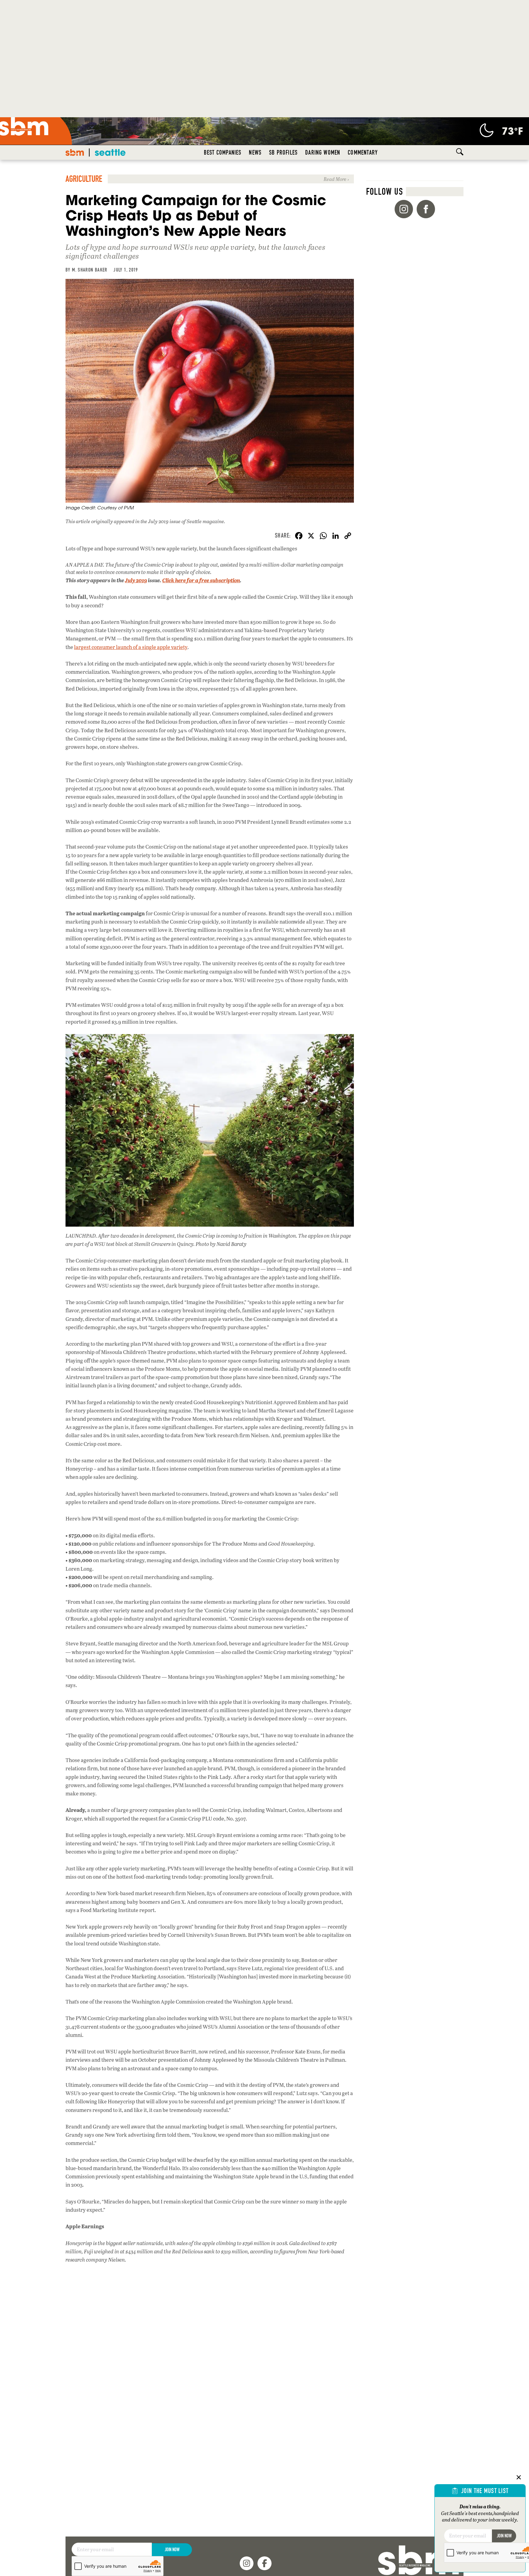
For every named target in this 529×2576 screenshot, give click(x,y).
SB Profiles (283, 152)
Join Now (172, 2550)
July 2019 (136, 580)
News (255, 152)
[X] (311, 536)
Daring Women (323, 152)
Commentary (363, 152)
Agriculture (84, 179)
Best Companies (223, 152)
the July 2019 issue (161, 521)
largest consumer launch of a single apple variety (131, 647)
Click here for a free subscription (201, 580)
